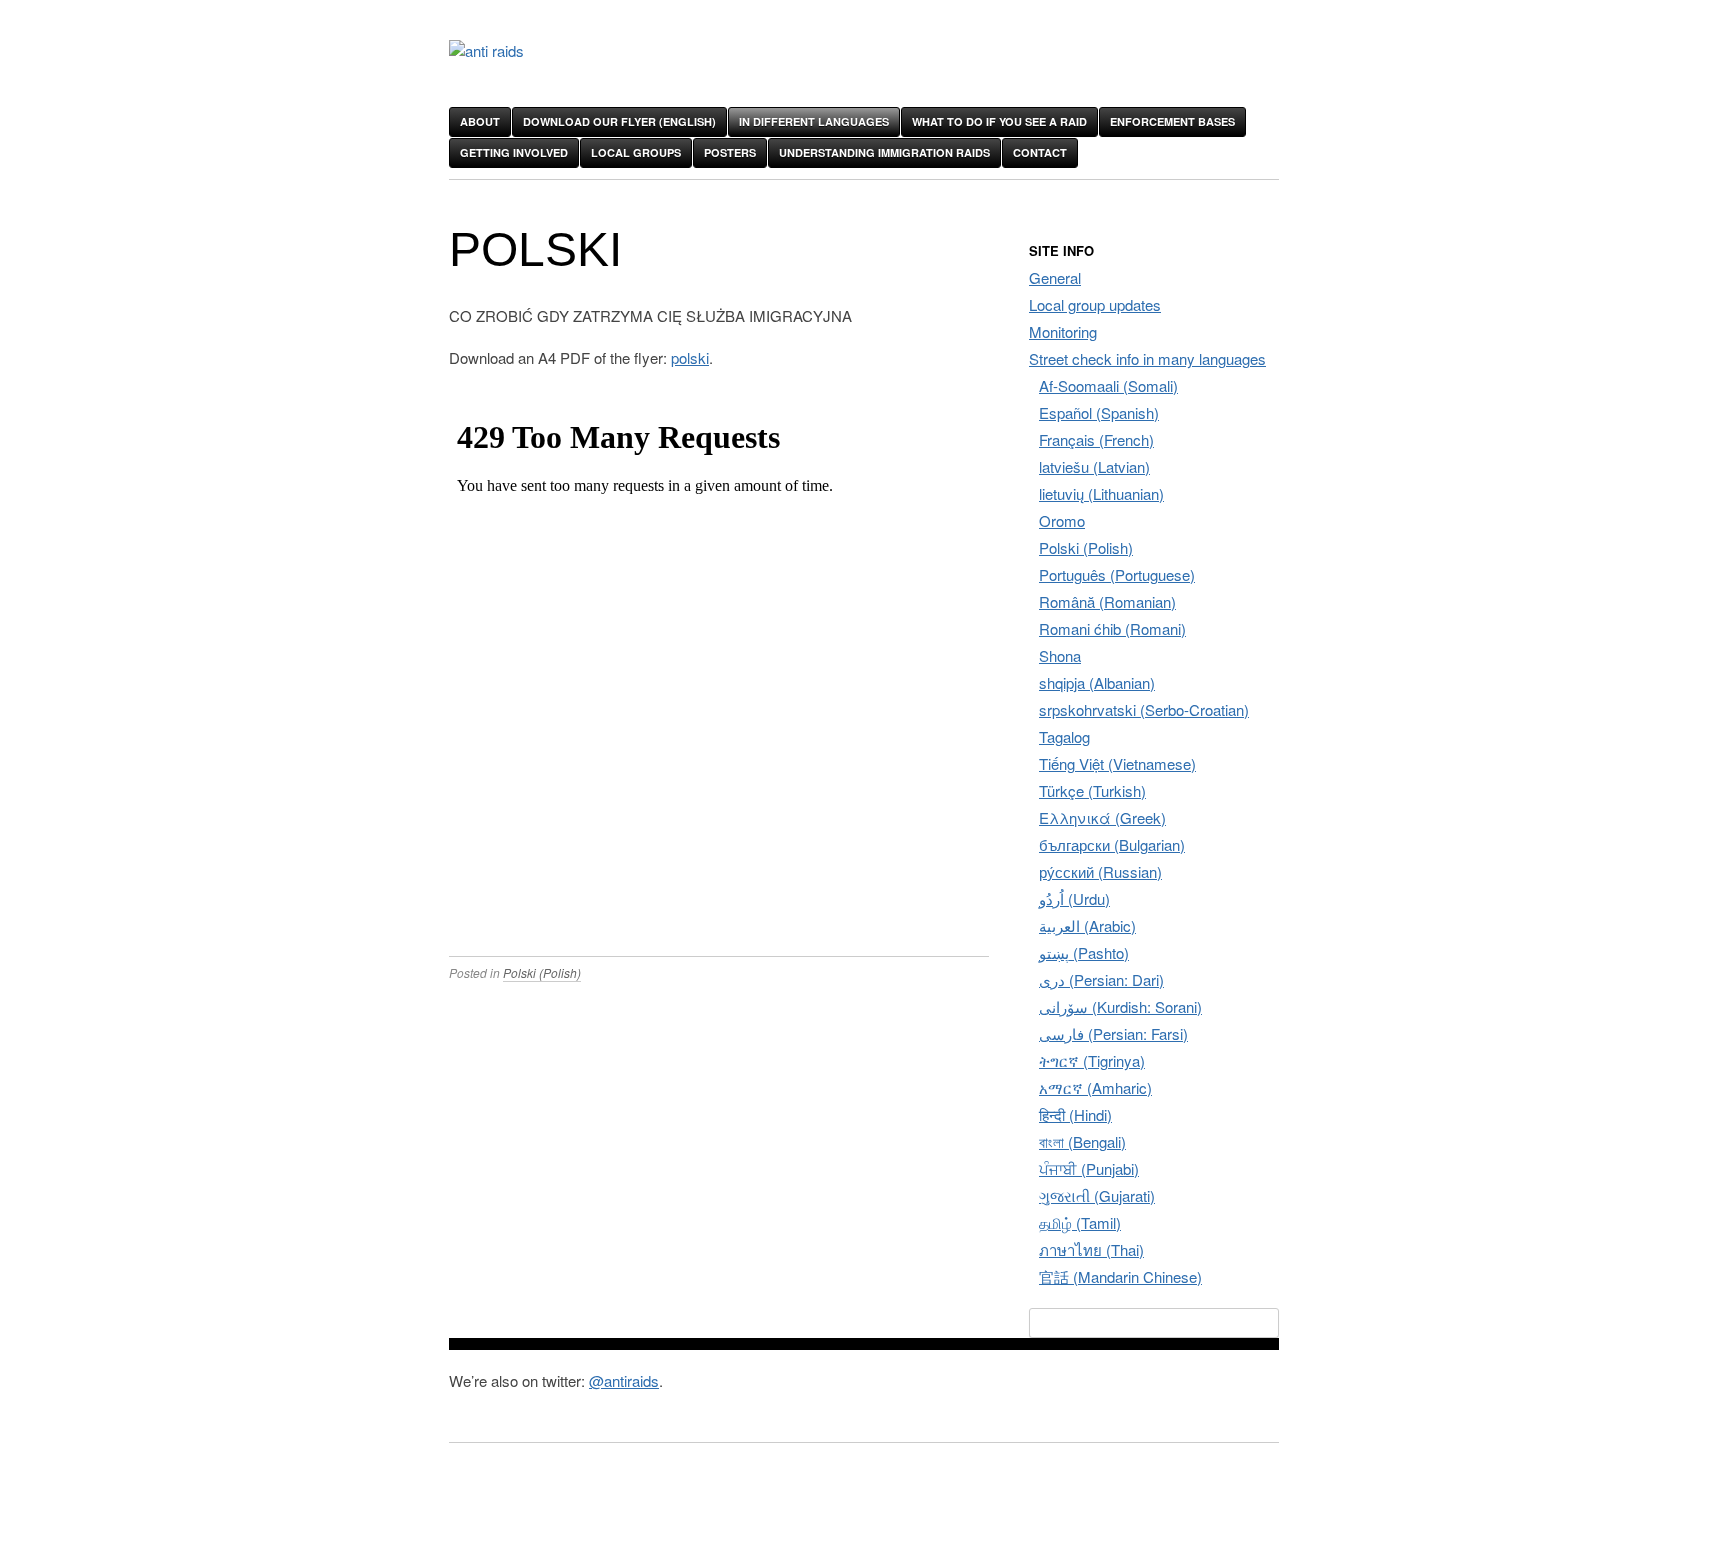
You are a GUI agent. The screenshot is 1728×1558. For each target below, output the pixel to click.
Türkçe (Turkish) (1092, 790)
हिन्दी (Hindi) (1075, 1114)
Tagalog (1064, 736)
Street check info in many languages (1147, 358)
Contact (1040, 152)
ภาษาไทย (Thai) (1091, 1249)
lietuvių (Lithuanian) (1101, 493)
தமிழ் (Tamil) (1080, 1222)
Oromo (1062, 520)
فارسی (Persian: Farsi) (1113, 1033)
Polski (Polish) (542, 972)
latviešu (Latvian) (1094, 466)
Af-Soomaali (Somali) (1108, 385)
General (1055, 277)
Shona (1060, 655)
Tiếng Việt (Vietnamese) (1117, 763)
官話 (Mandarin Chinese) (1120, 1276)
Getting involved (514, 152)
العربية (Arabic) (1087, 925)
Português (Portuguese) (1117, 574)
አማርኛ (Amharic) (1095, 1087)
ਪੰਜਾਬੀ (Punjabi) (1089, 1168)
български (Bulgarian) (1112, 844)
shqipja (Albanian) (1097, 682)
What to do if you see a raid (999, 121)
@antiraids (624, 1380)
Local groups (636, 152)
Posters (730, 152)
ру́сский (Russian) (1100, 871)
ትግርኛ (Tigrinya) (1092, 1060)
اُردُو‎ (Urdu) (1074, 898)
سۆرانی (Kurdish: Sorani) (1120, 1006)
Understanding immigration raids (884, 152)
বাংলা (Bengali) (1082, 1141)
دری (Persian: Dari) (1101, 979)
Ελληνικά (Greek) (1102, 817)
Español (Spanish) (1099, 412)
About (480, 121)
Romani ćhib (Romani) (1112, 628)
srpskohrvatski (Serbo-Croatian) (1144, 709)
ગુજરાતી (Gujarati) (1097, 1195)
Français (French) (1096, 439)
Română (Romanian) (1107, 601)
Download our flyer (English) (619, 121)
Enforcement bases (1172, 121)
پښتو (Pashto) (1084, 952)
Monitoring (1063, 331)
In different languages (814, 121)
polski (690, 357)
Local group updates (1095, 304)
